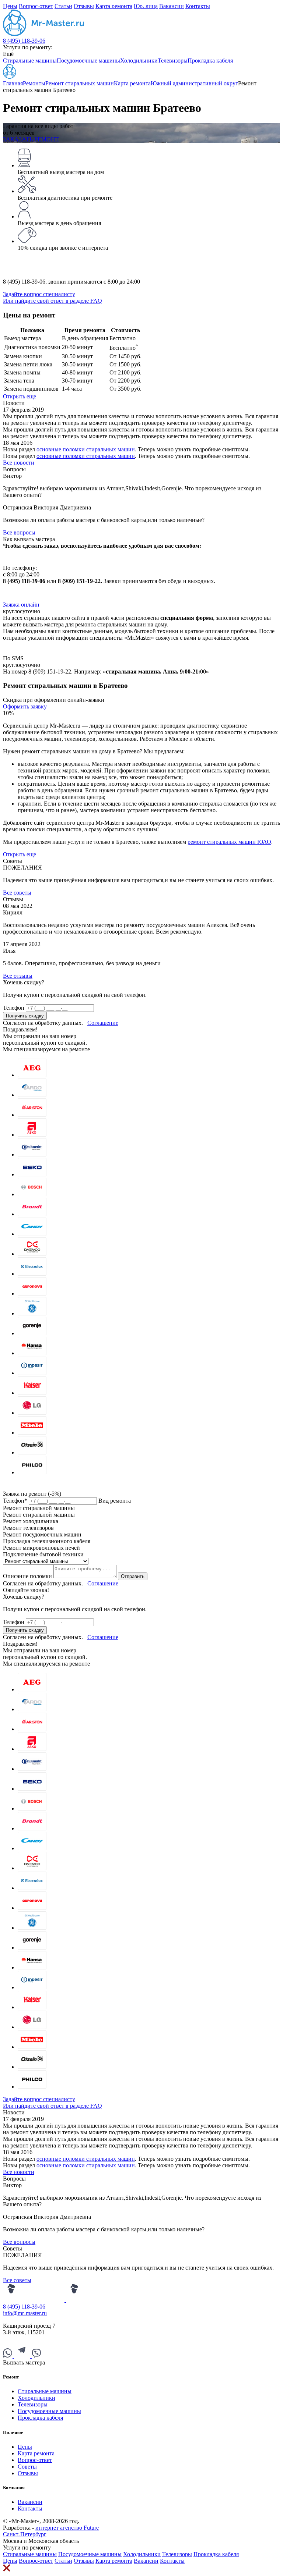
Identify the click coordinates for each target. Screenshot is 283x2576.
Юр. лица (146, 6)
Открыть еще (20, 396)
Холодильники (139, 61)
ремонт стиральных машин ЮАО (229, 842)
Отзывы (84, 6)
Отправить (133, 1576)
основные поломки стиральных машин (86, 449)
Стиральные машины (30, 61)
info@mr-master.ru (25, 2313)
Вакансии (172, 6)
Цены (10, 6)
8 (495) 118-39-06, (26, 282)
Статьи (63, 6)
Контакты (198, 6)
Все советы (17, 893)
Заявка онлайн (21, 605)
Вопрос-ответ (36, 6)
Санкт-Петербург (25, 2534)
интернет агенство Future (67, 2528)
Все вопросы (19, 532)
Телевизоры (173, 61)
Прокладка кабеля (210, 61)
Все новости (19, 463)
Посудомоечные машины (88, 61)
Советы (27, 2467)
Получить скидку (25, 1016)
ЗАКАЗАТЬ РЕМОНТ (31, 139)
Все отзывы (18, 976)
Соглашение (103, 1023)
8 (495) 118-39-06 (24, 41)
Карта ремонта (114, 6)
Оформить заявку (25, 706)
